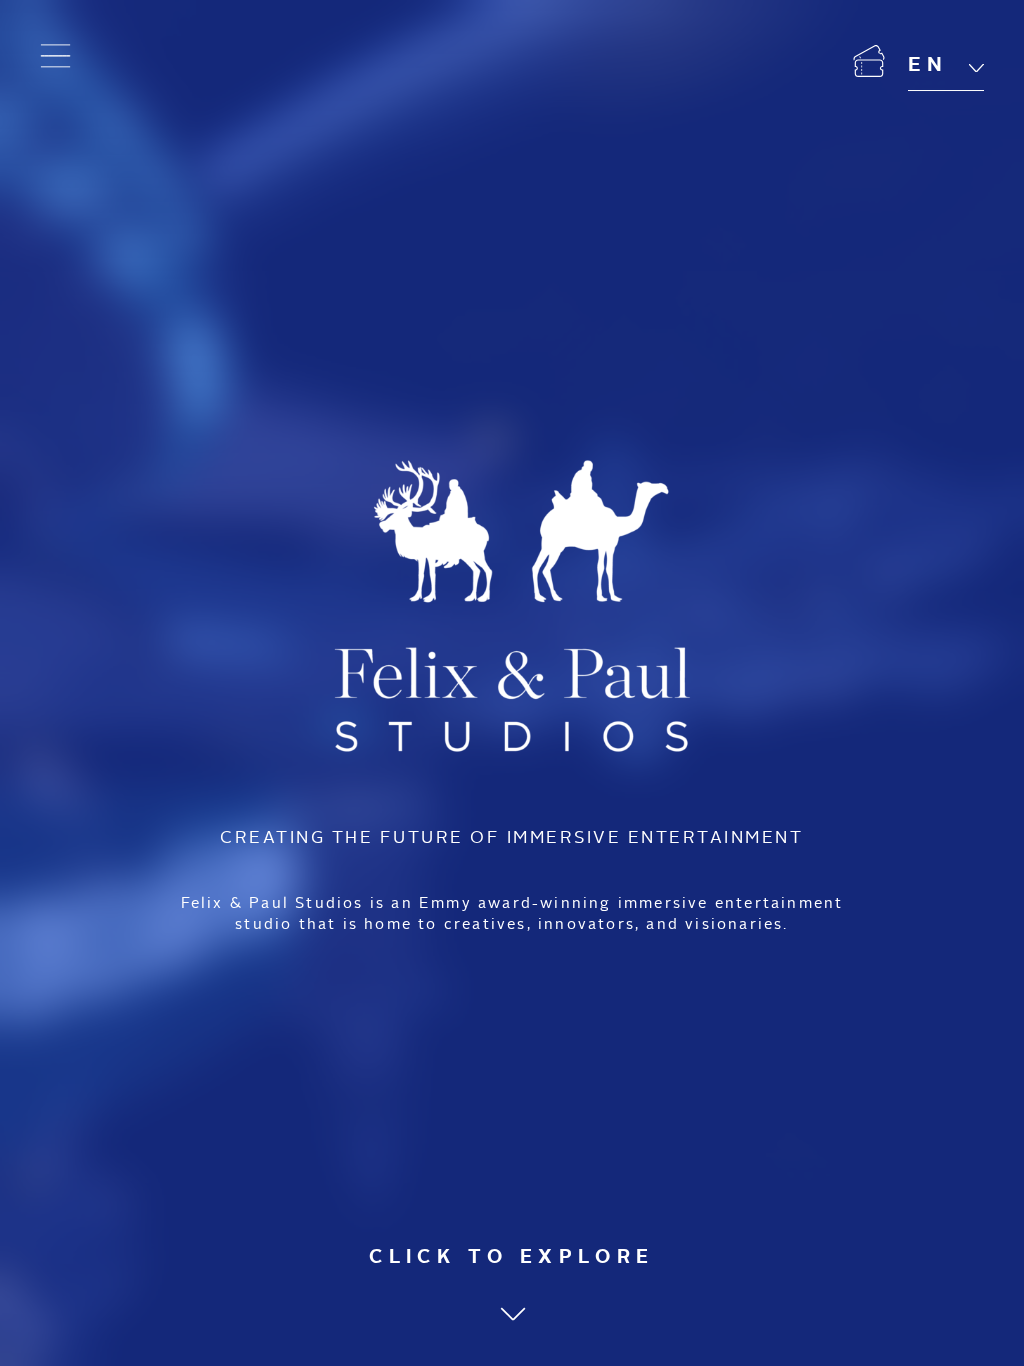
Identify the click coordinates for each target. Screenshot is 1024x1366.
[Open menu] (56, 56)
